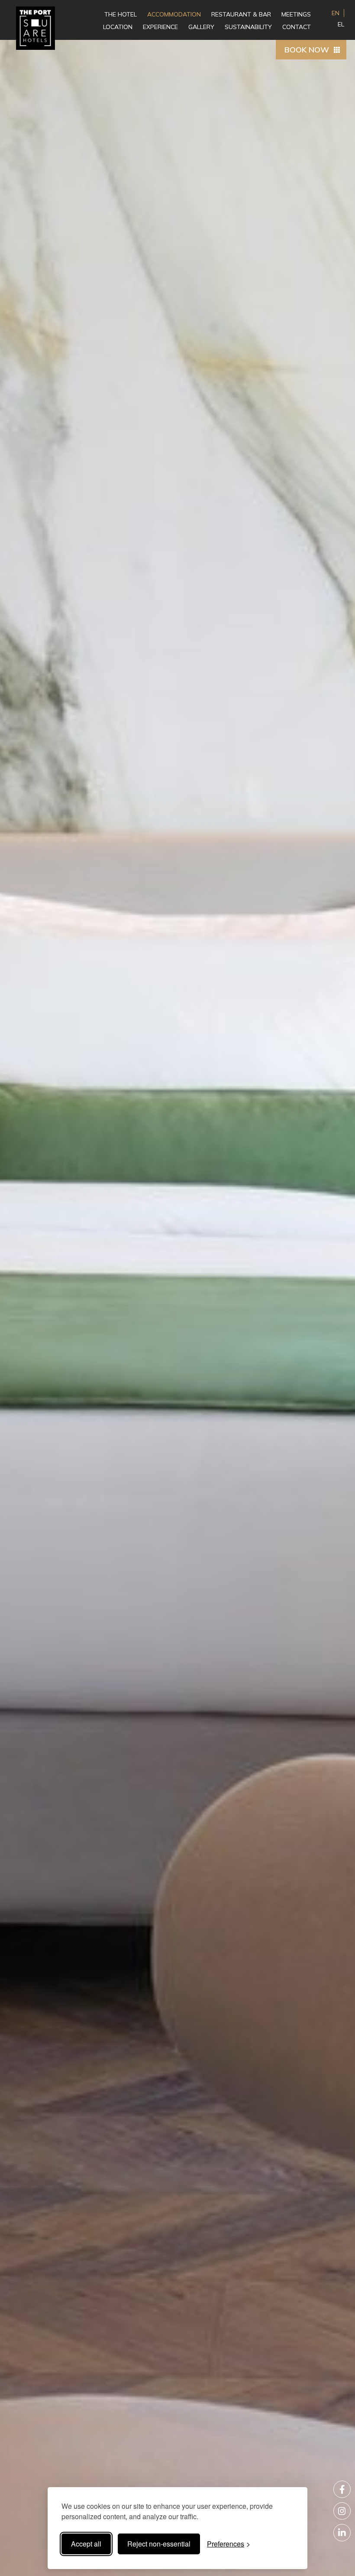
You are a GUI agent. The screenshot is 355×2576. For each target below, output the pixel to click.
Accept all (86, 2544)
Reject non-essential (159, 2544)
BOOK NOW (307, 50)
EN (336, 13)
